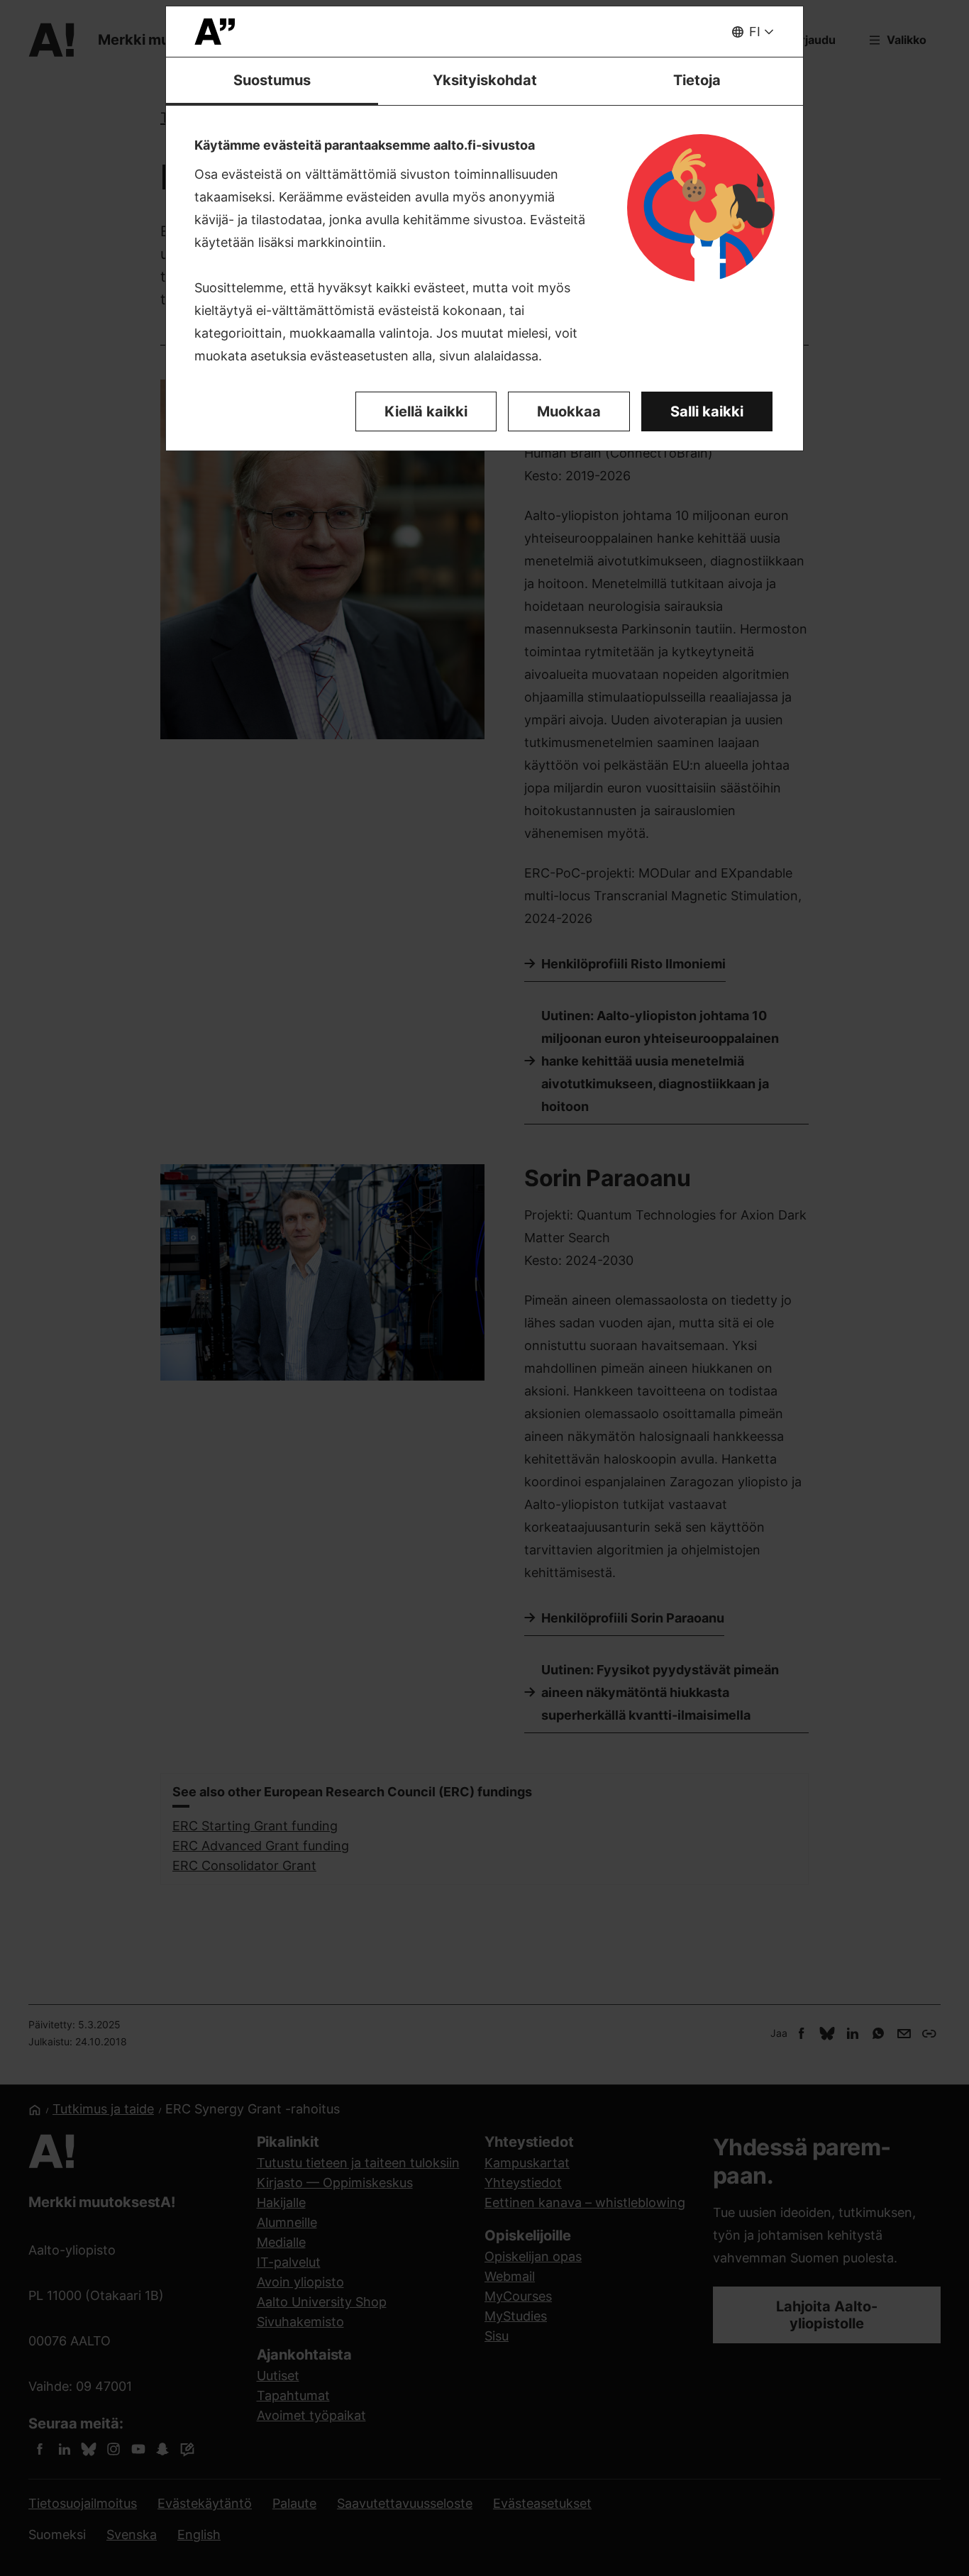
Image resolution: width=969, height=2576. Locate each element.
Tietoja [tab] (697, 80)
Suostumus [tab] (272, 80)
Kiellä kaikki (426, 411)
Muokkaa (569, 411)
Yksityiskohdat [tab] (485, 80)
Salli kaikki (707, 411)
